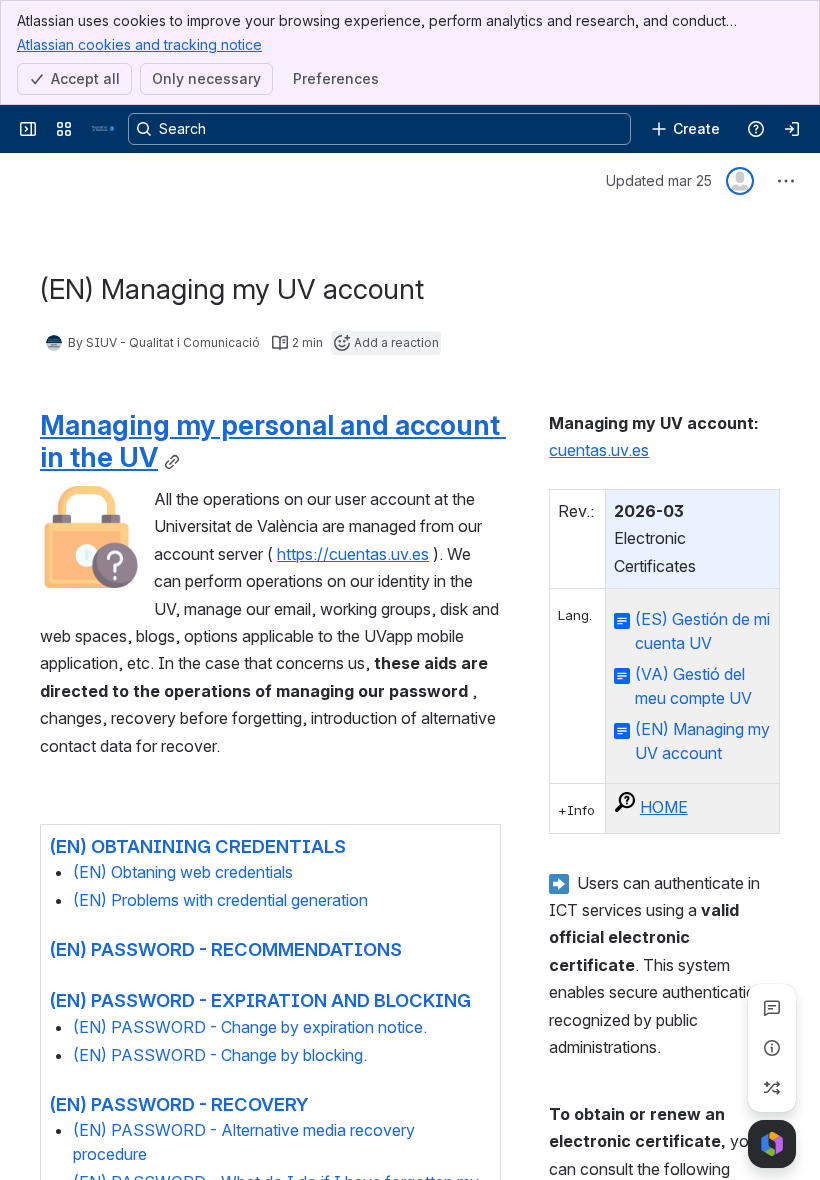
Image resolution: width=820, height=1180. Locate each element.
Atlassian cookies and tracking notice (139, 44)
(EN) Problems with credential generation (220, 900)
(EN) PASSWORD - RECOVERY (179, 1104)
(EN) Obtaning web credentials (183, 872)
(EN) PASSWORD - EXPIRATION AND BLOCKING (260, 1000)
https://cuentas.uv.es (353, 554)
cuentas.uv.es (599, 450)
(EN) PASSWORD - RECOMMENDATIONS (225, 949)
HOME (664, 807)
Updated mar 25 (659, 180)
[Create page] (772, 1088)
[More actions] (786, 181)
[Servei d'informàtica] (104, 129)
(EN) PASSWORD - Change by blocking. (220, 1055)
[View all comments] (772, 1008)
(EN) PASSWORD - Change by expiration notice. (250, 1027)
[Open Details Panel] (772, 1048)
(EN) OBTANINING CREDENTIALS (197, 846)
